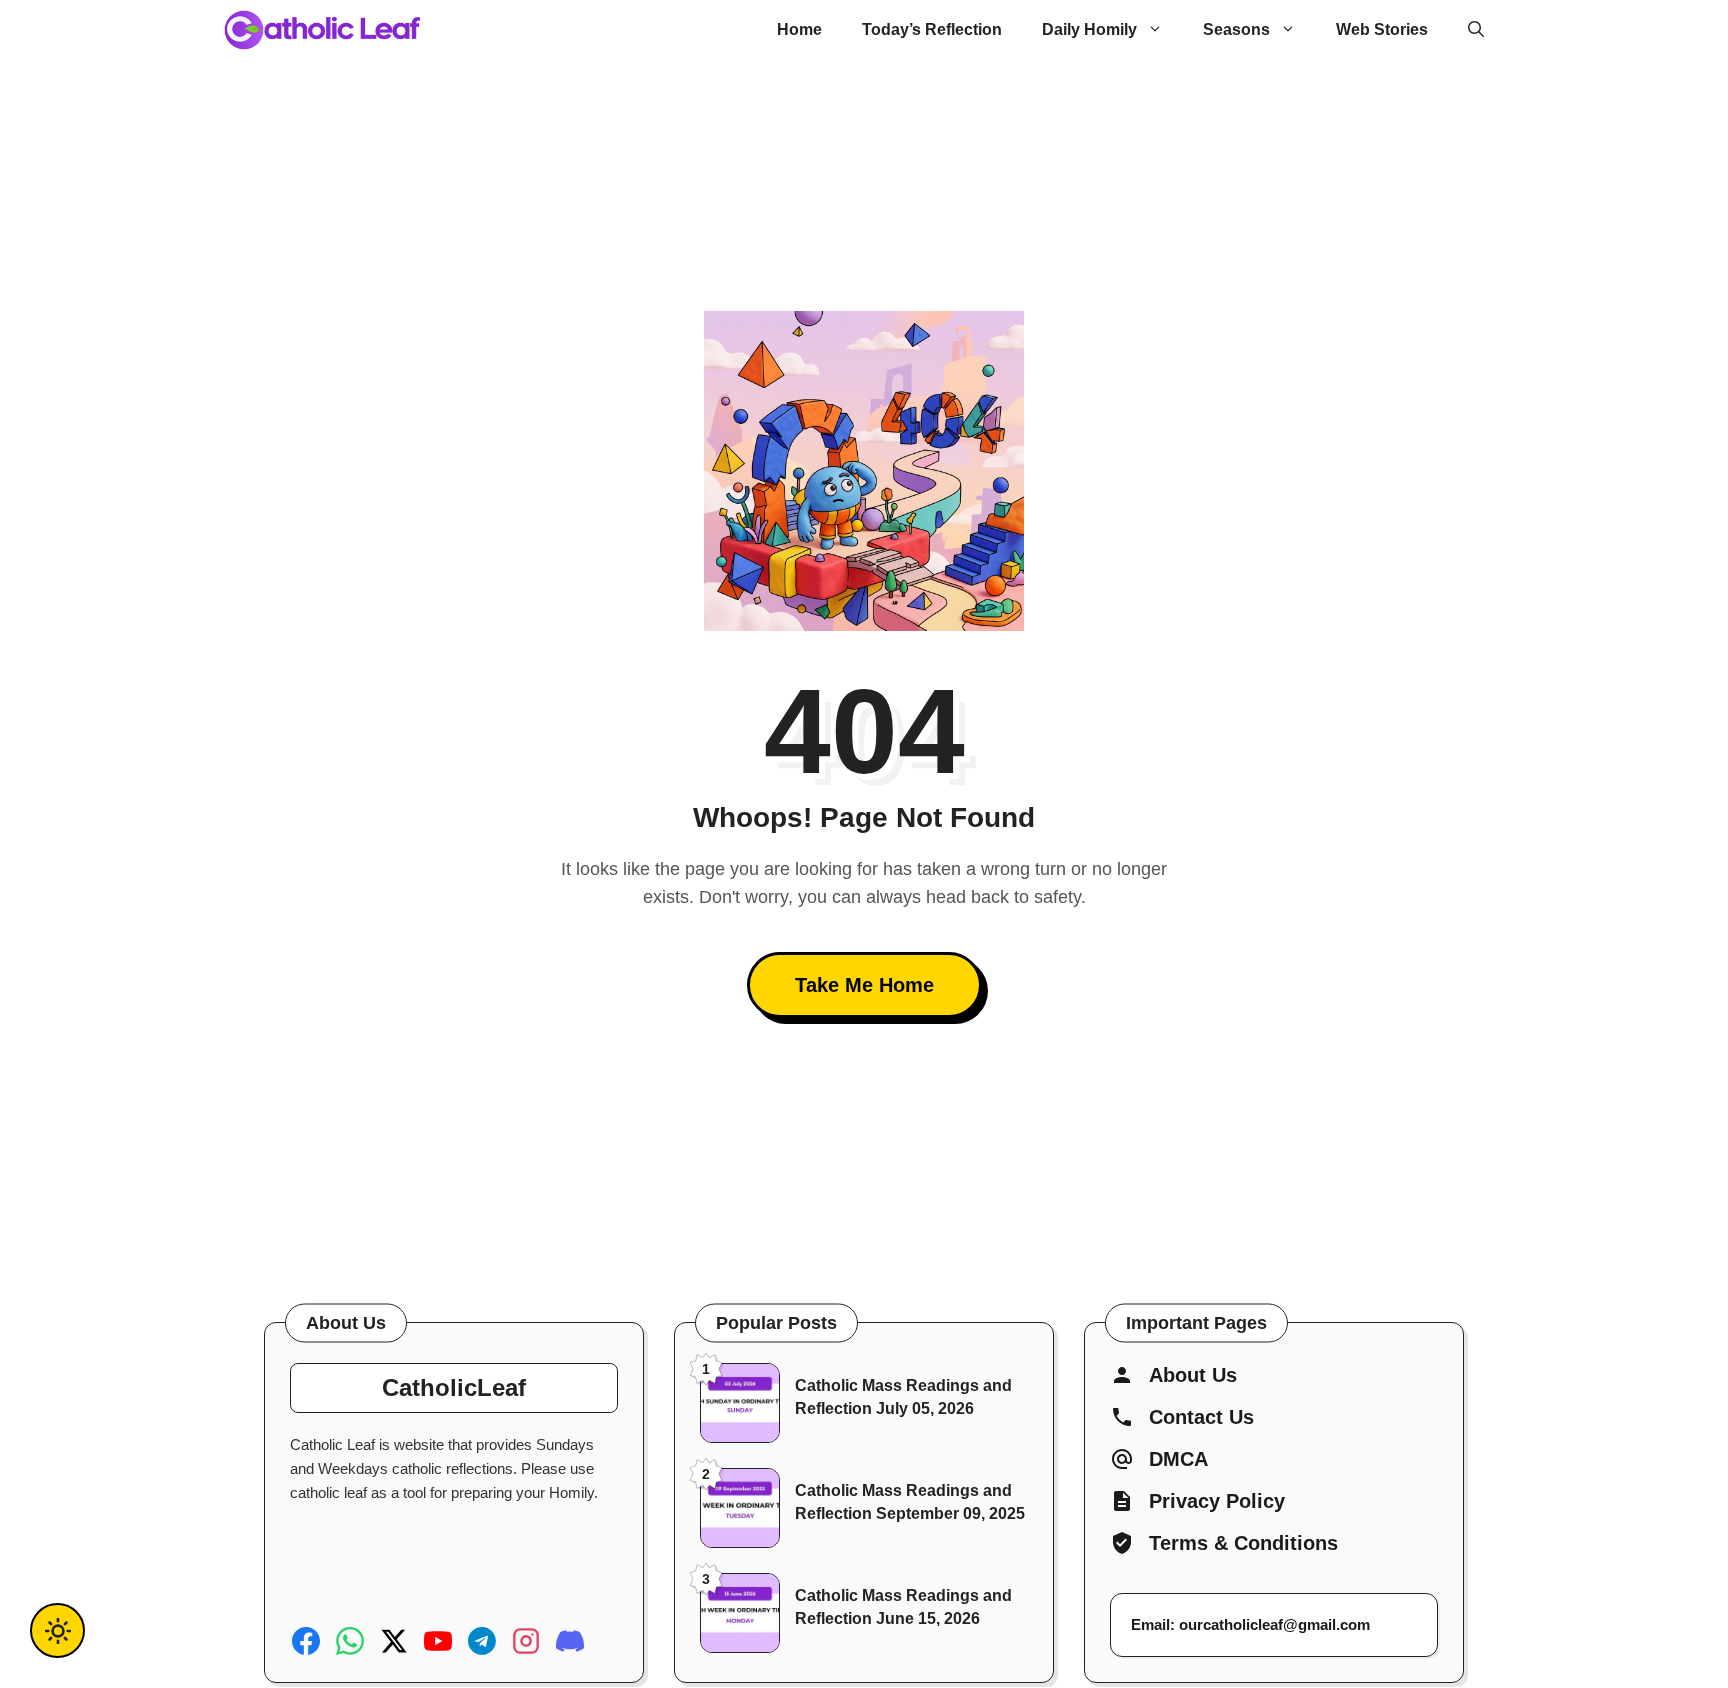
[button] (1476, 30)
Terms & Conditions (1243, 1543)
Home (799, 29)
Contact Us (1201, 1417)
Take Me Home (864, 985)
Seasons (1236, 29)
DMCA (1178, 1459)
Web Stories (1382, 29)
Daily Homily (1089, 29)
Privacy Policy (1217, 1501)
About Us (1193, 1375)
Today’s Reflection (932, 29)
